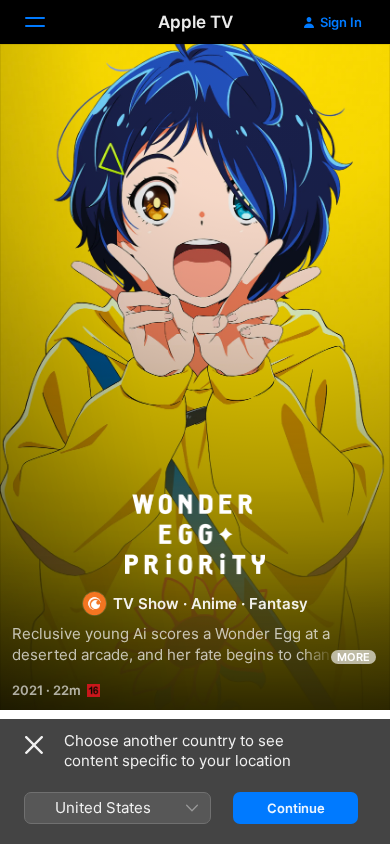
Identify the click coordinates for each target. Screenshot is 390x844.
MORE (353, 657)
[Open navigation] (47, 22)
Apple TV (195, 22)
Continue (296, 808)
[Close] (34, 745)
